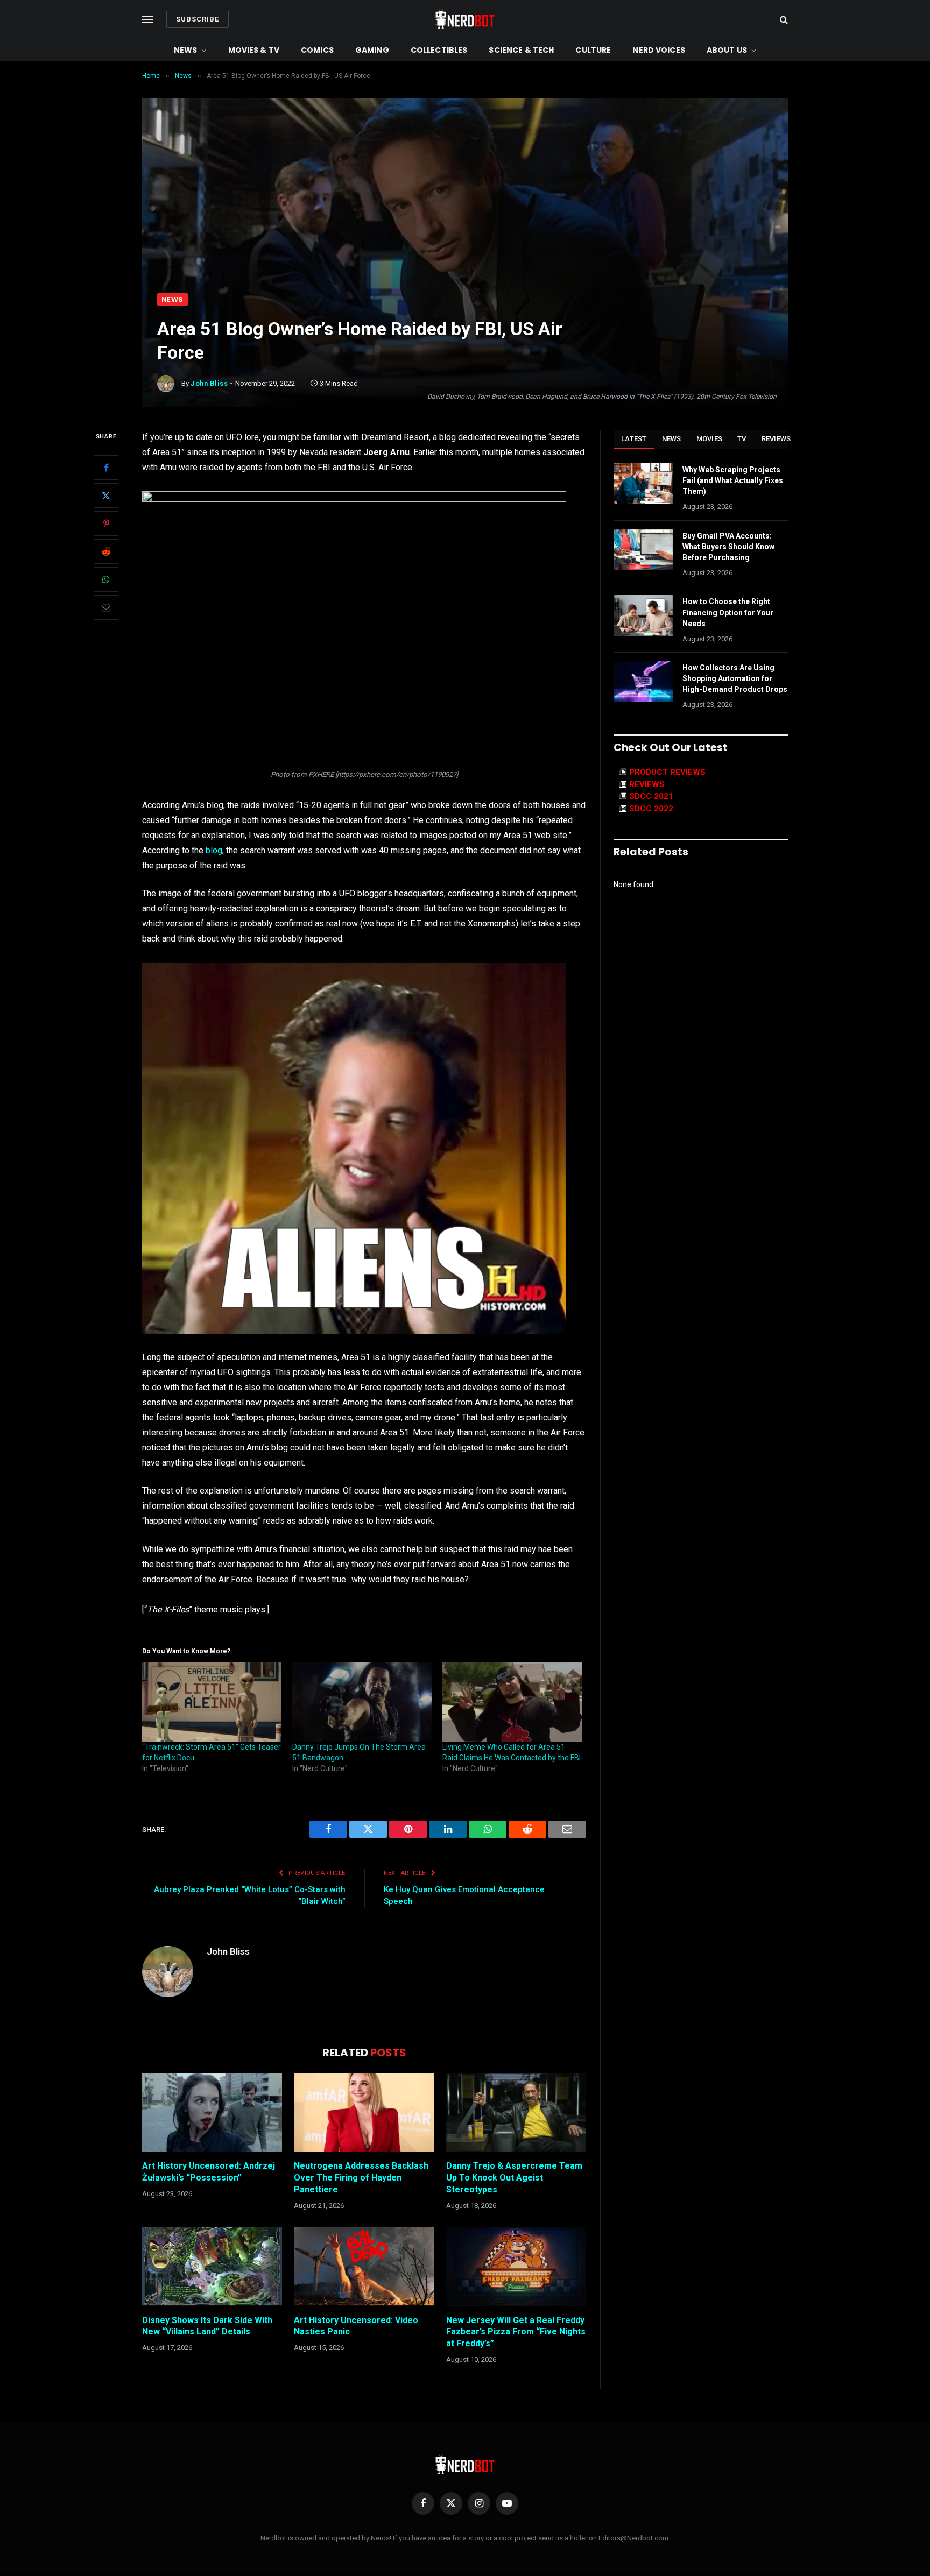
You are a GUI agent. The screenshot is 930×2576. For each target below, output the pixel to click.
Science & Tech (521, 50)
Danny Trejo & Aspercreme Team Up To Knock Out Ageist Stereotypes (514, 2178)
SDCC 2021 (651, 796)
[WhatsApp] (106, 579)
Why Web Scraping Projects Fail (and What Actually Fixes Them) (733, 480)
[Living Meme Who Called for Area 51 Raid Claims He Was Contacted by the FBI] (512, 1702)
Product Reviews (667, 772)
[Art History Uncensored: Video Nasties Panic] (364, 2266)
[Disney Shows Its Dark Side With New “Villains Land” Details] (212, 2266)
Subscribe (198, 19)
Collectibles (439, 50)
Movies (710, 439)
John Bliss (209, 383)
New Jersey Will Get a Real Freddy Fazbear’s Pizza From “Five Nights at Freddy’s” (516, 2332)
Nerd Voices (659, 50)
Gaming (372, 50)
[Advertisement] (465, 213)
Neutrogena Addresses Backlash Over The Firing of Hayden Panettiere (361, 2178)
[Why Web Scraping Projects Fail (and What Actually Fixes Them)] (643, 484)
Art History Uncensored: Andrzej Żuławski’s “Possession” (209, 2172)
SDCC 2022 (651, 809)
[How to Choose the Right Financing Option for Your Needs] (643, 615)
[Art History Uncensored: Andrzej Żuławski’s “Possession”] (212, 2112)
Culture (593, 50)
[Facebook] (106, 468)
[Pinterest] (106, 523)
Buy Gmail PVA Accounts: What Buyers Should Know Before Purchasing (728, 547)
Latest (634, 439)
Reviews (776, 439)
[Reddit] (106, 551)
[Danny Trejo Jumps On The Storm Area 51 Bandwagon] (362, 1702)
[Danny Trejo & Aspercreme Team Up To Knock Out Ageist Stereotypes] (516, 2112)
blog (214, 850)
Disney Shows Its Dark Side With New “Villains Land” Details (207, 2326)
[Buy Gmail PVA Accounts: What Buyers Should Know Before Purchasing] (643, 550)
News (186, 50)
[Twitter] (106, 496)
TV (742, 439)
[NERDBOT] (465, 19)
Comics (317, 50)
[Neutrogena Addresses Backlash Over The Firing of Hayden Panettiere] (364, 2112)
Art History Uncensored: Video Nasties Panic (356, 2326)
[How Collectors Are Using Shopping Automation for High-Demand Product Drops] (643, 682)
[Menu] (147, 20)
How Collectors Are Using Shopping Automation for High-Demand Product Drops (735, 678)
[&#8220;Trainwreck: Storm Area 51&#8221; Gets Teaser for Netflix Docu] (212, 1702)
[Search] (783, 20)
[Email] (106, 607)
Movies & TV (254, 50)
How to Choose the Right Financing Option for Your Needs (728, 612)
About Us (727, 50)
